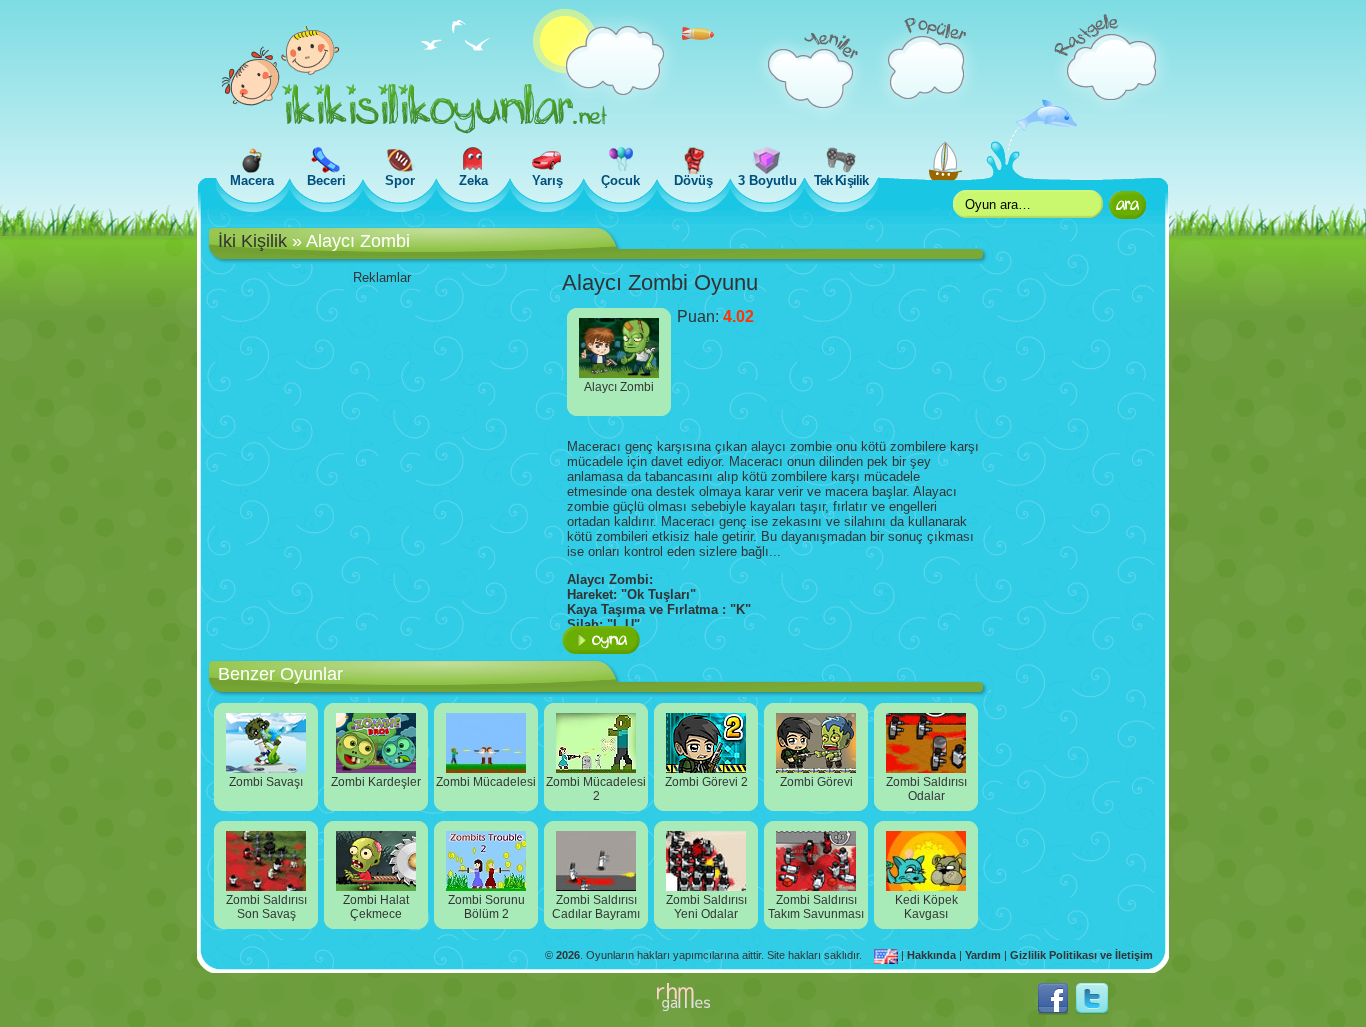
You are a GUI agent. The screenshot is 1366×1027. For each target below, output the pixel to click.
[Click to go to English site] (887, 955)
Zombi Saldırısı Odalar (926, 789)
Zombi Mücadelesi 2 (596, 789)
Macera (252, 180)
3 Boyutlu (767, 180)
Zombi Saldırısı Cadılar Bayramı (596, 907)
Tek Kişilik (840, 180)
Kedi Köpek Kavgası (926, 907)
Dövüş (693, 180)
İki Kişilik (252, 241)
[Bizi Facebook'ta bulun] (1053, 1011)
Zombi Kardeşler (376, 782)
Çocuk (620, 180)
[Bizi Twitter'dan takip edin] (1092, 1011)
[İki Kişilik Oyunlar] (414, 129)
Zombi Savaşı (266, 782)
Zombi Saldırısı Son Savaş (266, 907)
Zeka (473, 180)
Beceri (326, 180)
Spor (400, 180)
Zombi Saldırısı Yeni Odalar (706, 907)
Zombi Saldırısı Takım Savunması (816, 907)
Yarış (547, 180)
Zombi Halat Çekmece (376, 907)
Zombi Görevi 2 (706, 782)
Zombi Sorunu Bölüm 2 (486, 907)
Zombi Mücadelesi (486, 782)
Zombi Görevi (816, 782)
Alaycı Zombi (619, 387)
